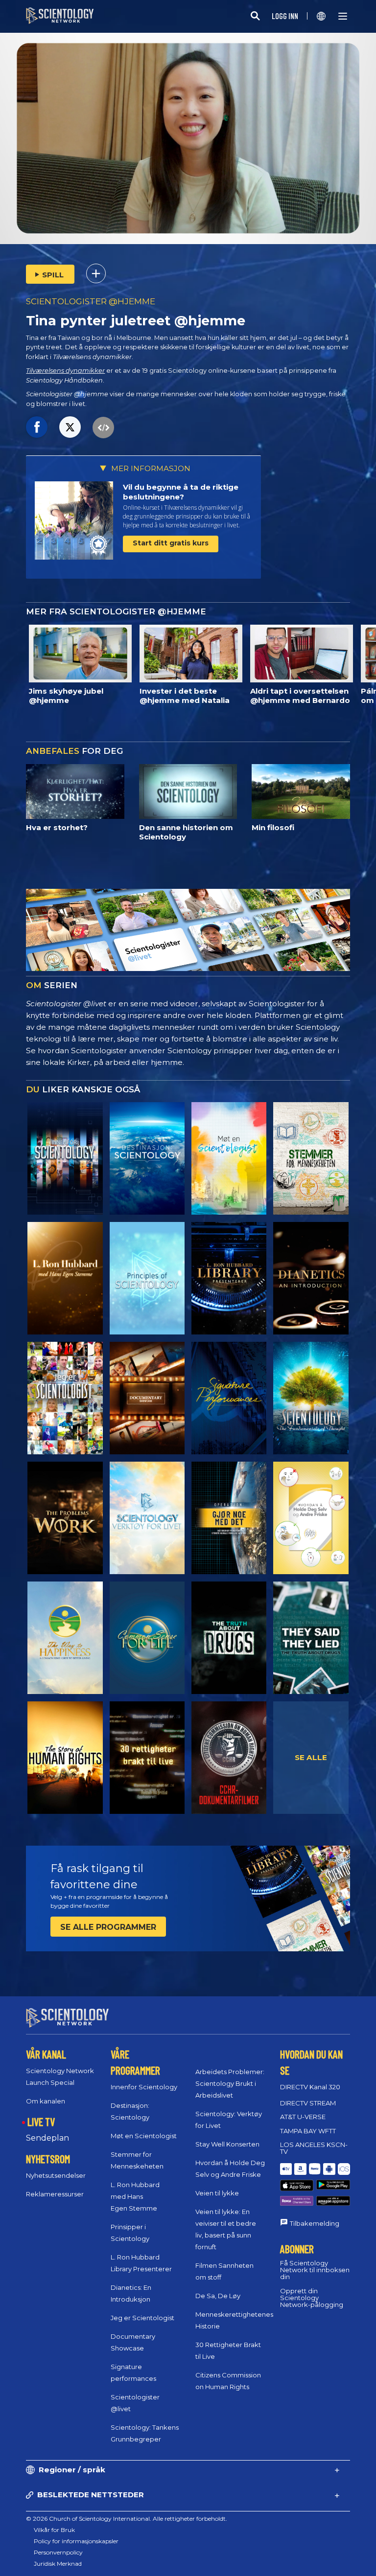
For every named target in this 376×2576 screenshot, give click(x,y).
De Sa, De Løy (218, 2296)
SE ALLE (311, 1757)
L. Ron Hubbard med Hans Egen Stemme (135, 2196)
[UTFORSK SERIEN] (65, 1158)
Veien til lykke (217, 2193)
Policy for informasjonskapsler (76, 2541)
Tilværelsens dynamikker (65, 371)
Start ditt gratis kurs (171, 543)
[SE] (147, 1278)
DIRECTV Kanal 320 (310, 2087)
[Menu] (343, 16)
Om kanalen (46, 2101)
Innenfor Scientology (144, 2087)
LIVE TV (41, 2122)
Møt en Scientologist (144, 2136)
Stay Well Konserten (227, 2144)
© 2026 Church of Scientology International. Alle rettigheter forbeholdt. (127, 2519)
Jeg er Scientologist (142, 2318)
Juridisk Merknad (58, 2564)
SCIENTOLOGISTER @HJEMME (91, 301)
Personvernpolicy (58, 2552)
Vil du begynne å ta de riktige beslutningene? (181, 492)
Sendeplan (47, 2138)
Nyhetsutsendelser (56, 2175)
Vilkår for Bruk (54, 2530)
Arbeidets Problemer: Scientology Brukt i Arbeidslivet (230, 2083)
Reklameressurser (55, 2194)
